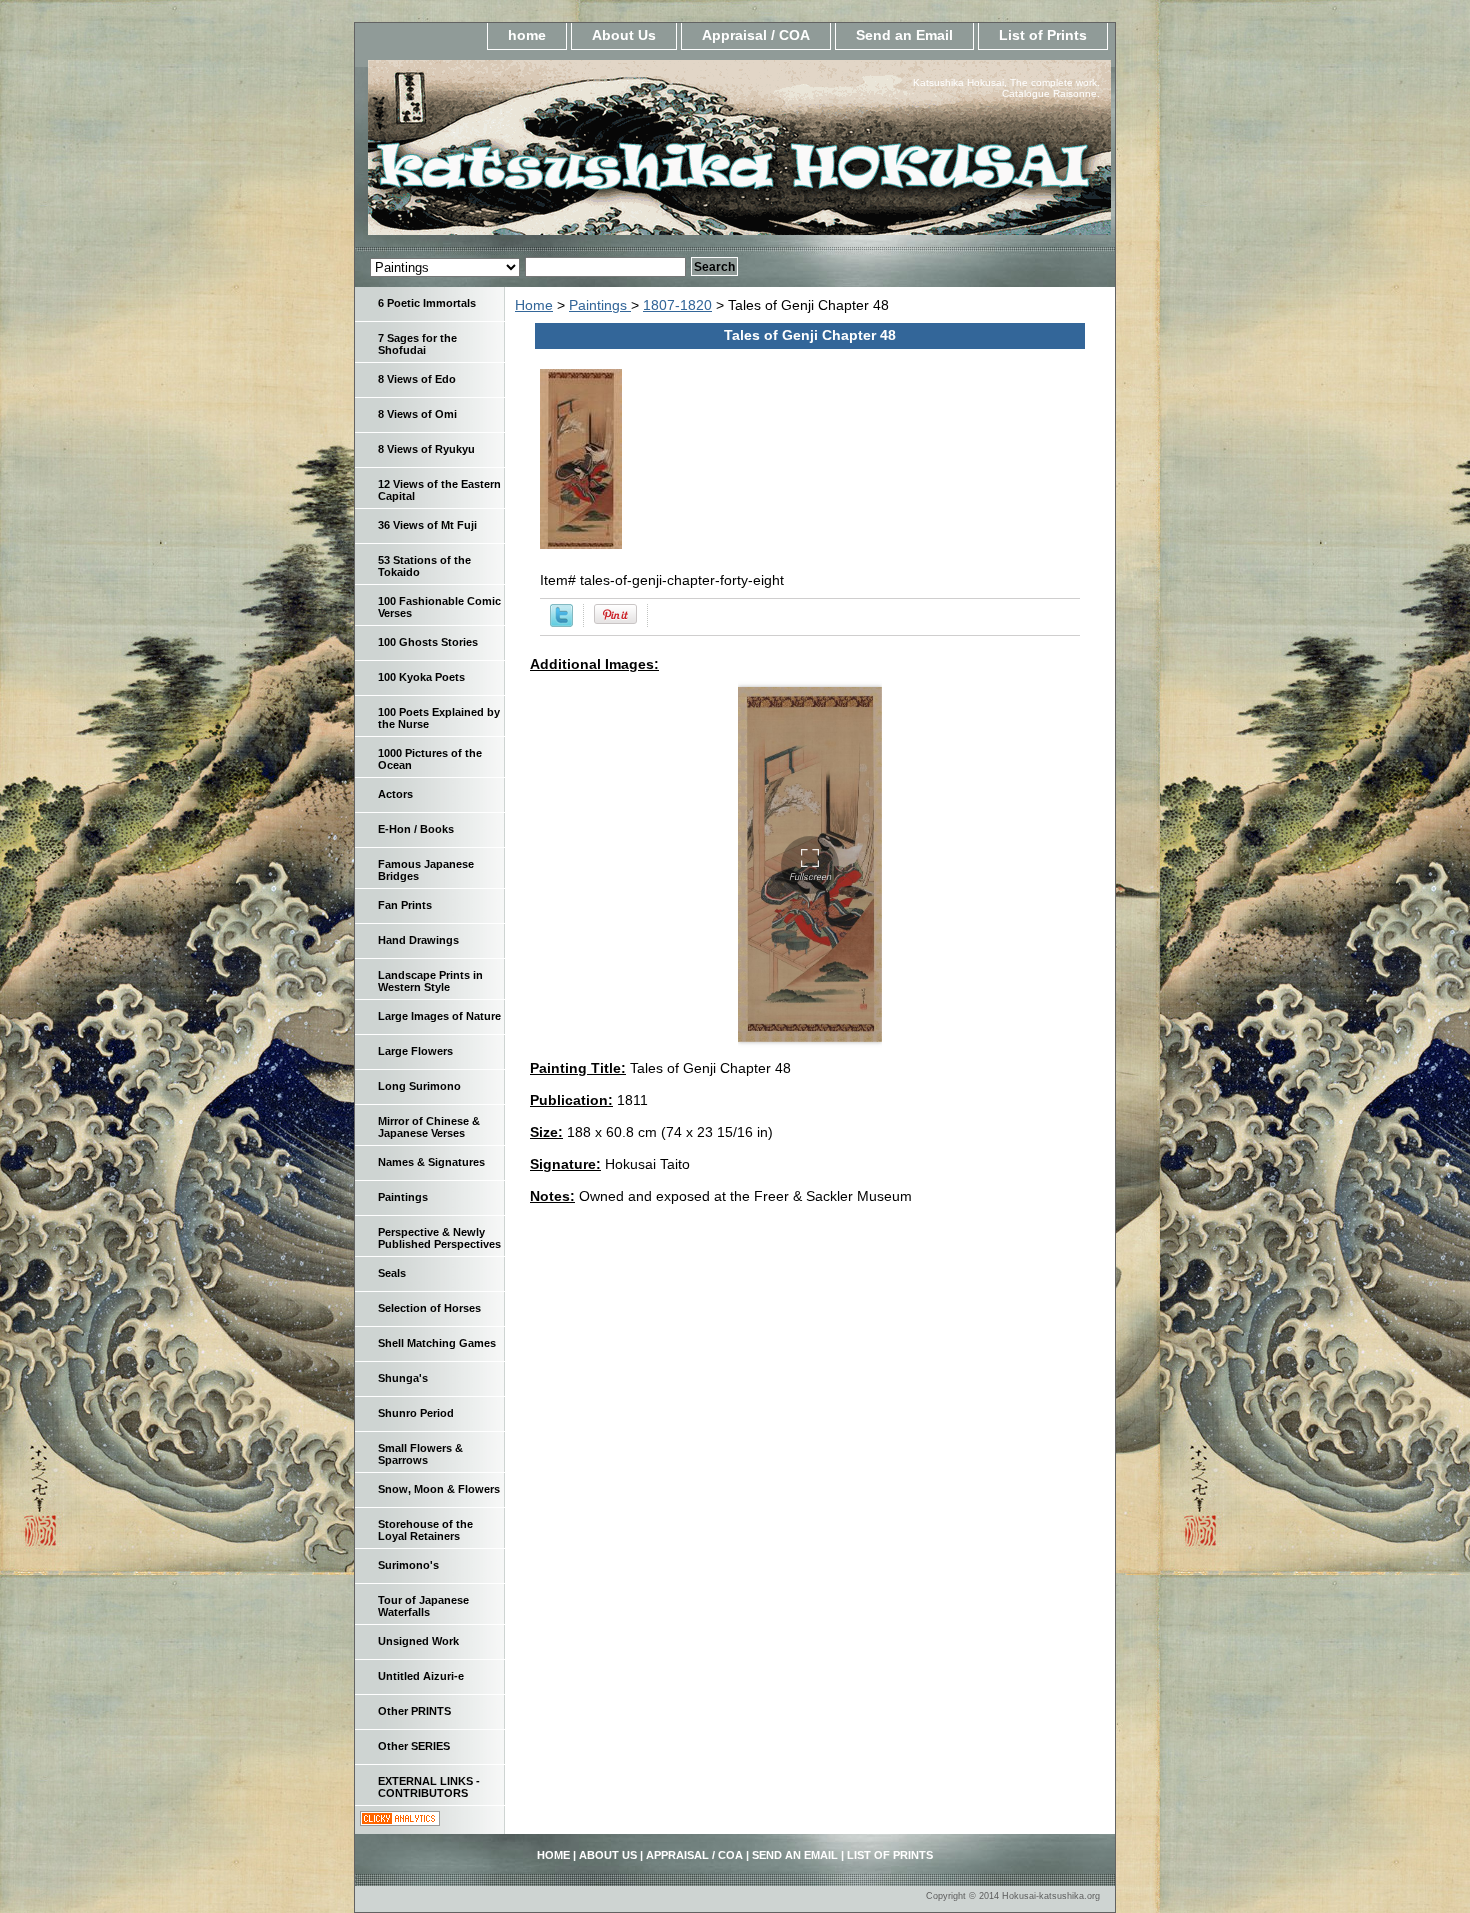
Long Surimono (419, 1086)
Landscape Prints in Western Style (430, 981)
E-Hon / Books (416, 829)
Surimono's (408, 1565)
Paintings (600, 305)
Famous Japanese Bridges (426, 870)
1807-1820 (677, 305)
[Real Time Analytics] (400, 1821)
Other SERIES (414, 1746)
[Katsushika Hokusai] (605, 153)
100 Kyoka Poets (421, 677)
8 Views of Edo (417, 379)
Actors (395, 794)
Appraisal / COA (756, 35)
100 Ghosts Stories (428, 642)
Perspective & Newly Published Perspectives (439, 1238)
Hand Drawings (418, 940)
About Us (624, 35)
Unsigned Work (418, 1641)
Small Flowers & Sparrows (420, 1454)
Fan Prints (405, 905)
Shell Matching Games (437, 1343)
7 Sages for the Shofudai (417, 344)
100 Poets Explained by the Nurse (439, 718)
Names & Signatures (431, 1162)
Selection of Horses (429, 1308)
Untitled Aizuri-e (421, 1676)
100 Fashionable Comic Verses (439, 607)
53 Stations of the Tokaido (424, 566)
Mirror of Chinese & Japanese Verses (429, 1127)
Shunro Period (416, 1413)
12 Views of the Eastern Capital (439, 490)
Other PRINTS (414, 1711)
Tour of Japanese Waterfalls (423, 1606)
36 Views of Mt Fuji (427, 525)
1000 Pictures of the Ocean (430, 759)
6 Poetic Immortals (427, 303)
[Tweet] (561, 622)
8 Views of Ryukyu (426, 449)
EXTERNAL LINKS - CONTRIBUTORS (429, 1787)
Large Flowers (415, 1051)
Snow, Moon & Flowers (439, 1489)
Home (534, 305)
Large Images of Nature (439, 1016)
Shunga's (403, 1378)
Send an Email (904, 35)
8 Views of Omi (417, 414)
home (527, 35)
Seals (392, 1273)
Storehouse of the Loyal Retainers (425, 1530)
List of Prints (1043, 35)
